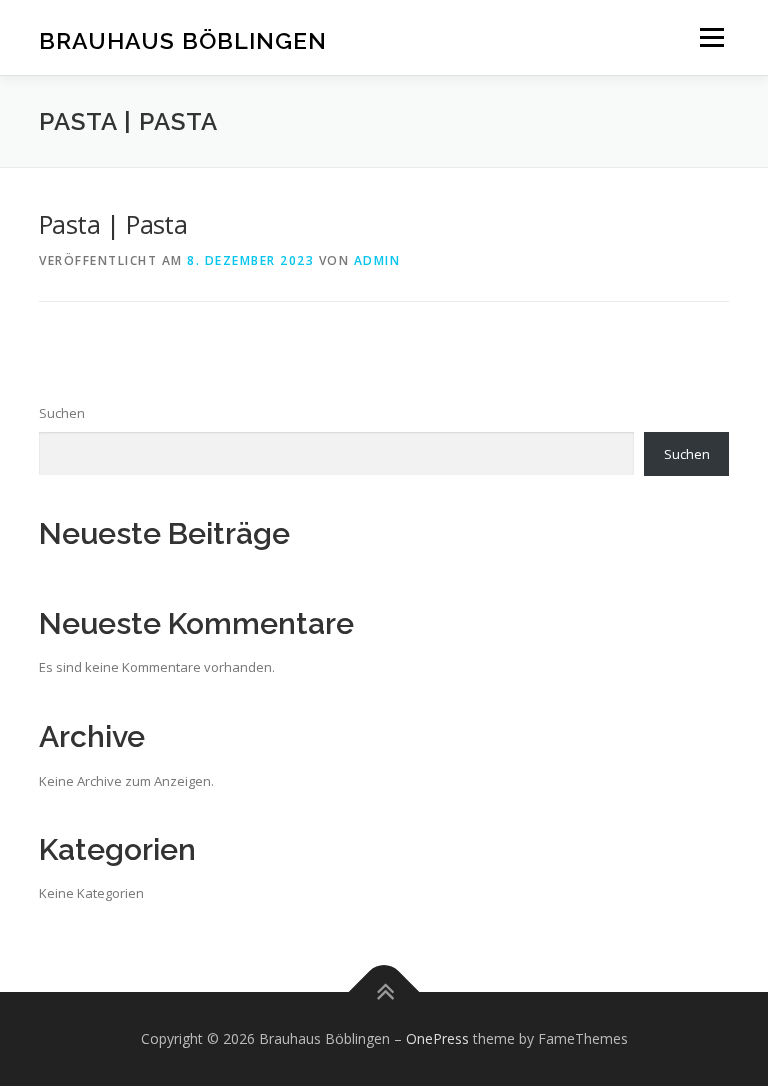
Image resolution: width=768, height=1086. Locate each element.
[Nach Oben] (384, 992)
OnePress (437, 1038)
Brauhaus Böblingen (183, 39)
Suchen (62, 413)
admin (377, 260)
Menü (711, 37)
